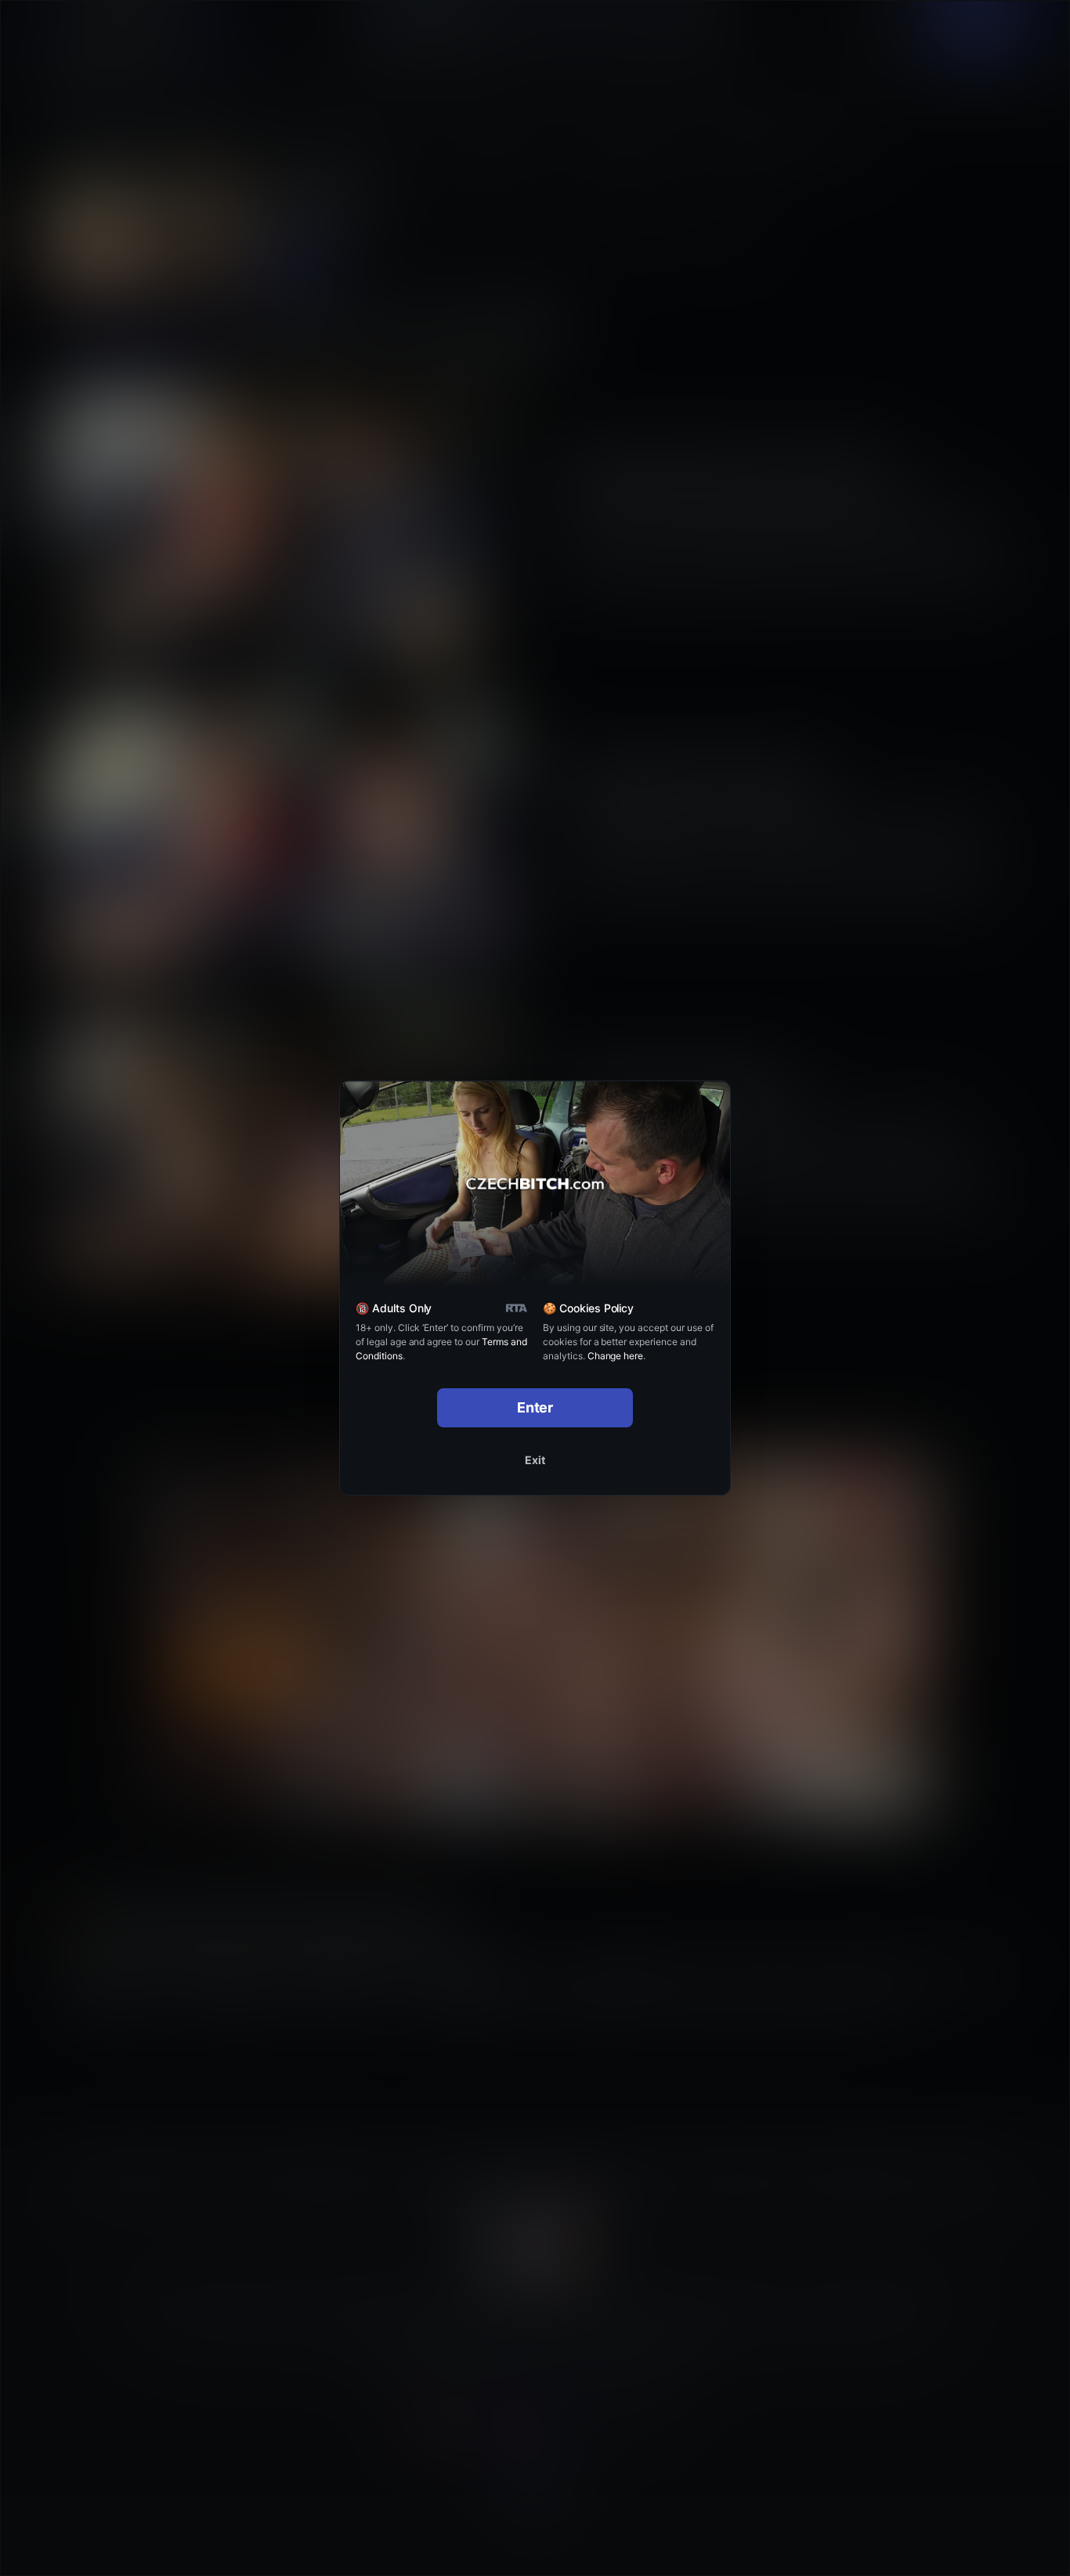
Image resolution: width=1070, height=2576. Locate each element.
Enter (535, 1407)
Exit (535, 1460)
